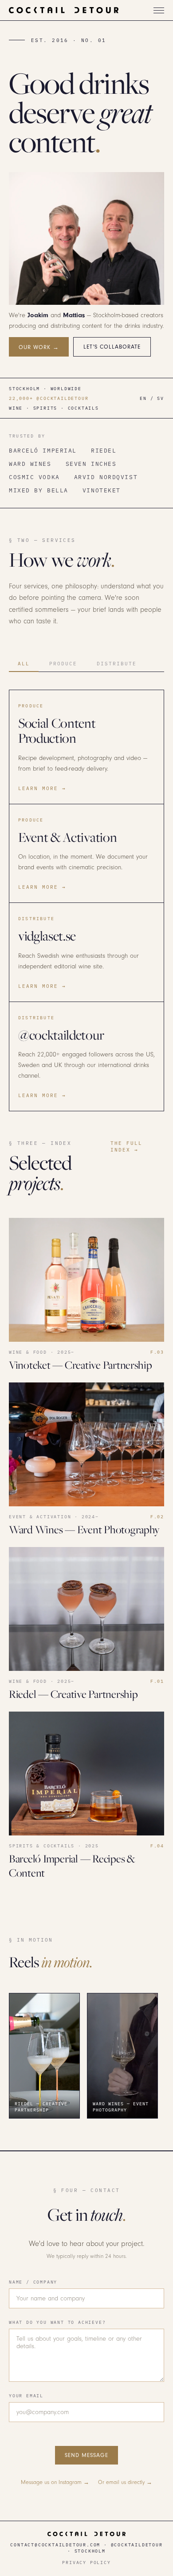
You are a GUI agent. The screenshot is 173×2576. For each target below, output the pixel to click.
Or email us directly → (125, 2482)
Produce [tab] (63, 663)
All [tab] (24, 663)
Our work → (39, 347)
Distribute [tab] (117, 663)
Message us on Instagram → (55, 2482)
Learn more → (42, 788)
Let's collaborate (112, 347)
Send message (86, 2455)
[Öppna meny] (159, 10)
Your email (26, 2396)
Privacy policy (86, 2562)
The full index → (126, 1146)
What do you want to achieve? (57, 2322)
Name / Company (33, 2282)
